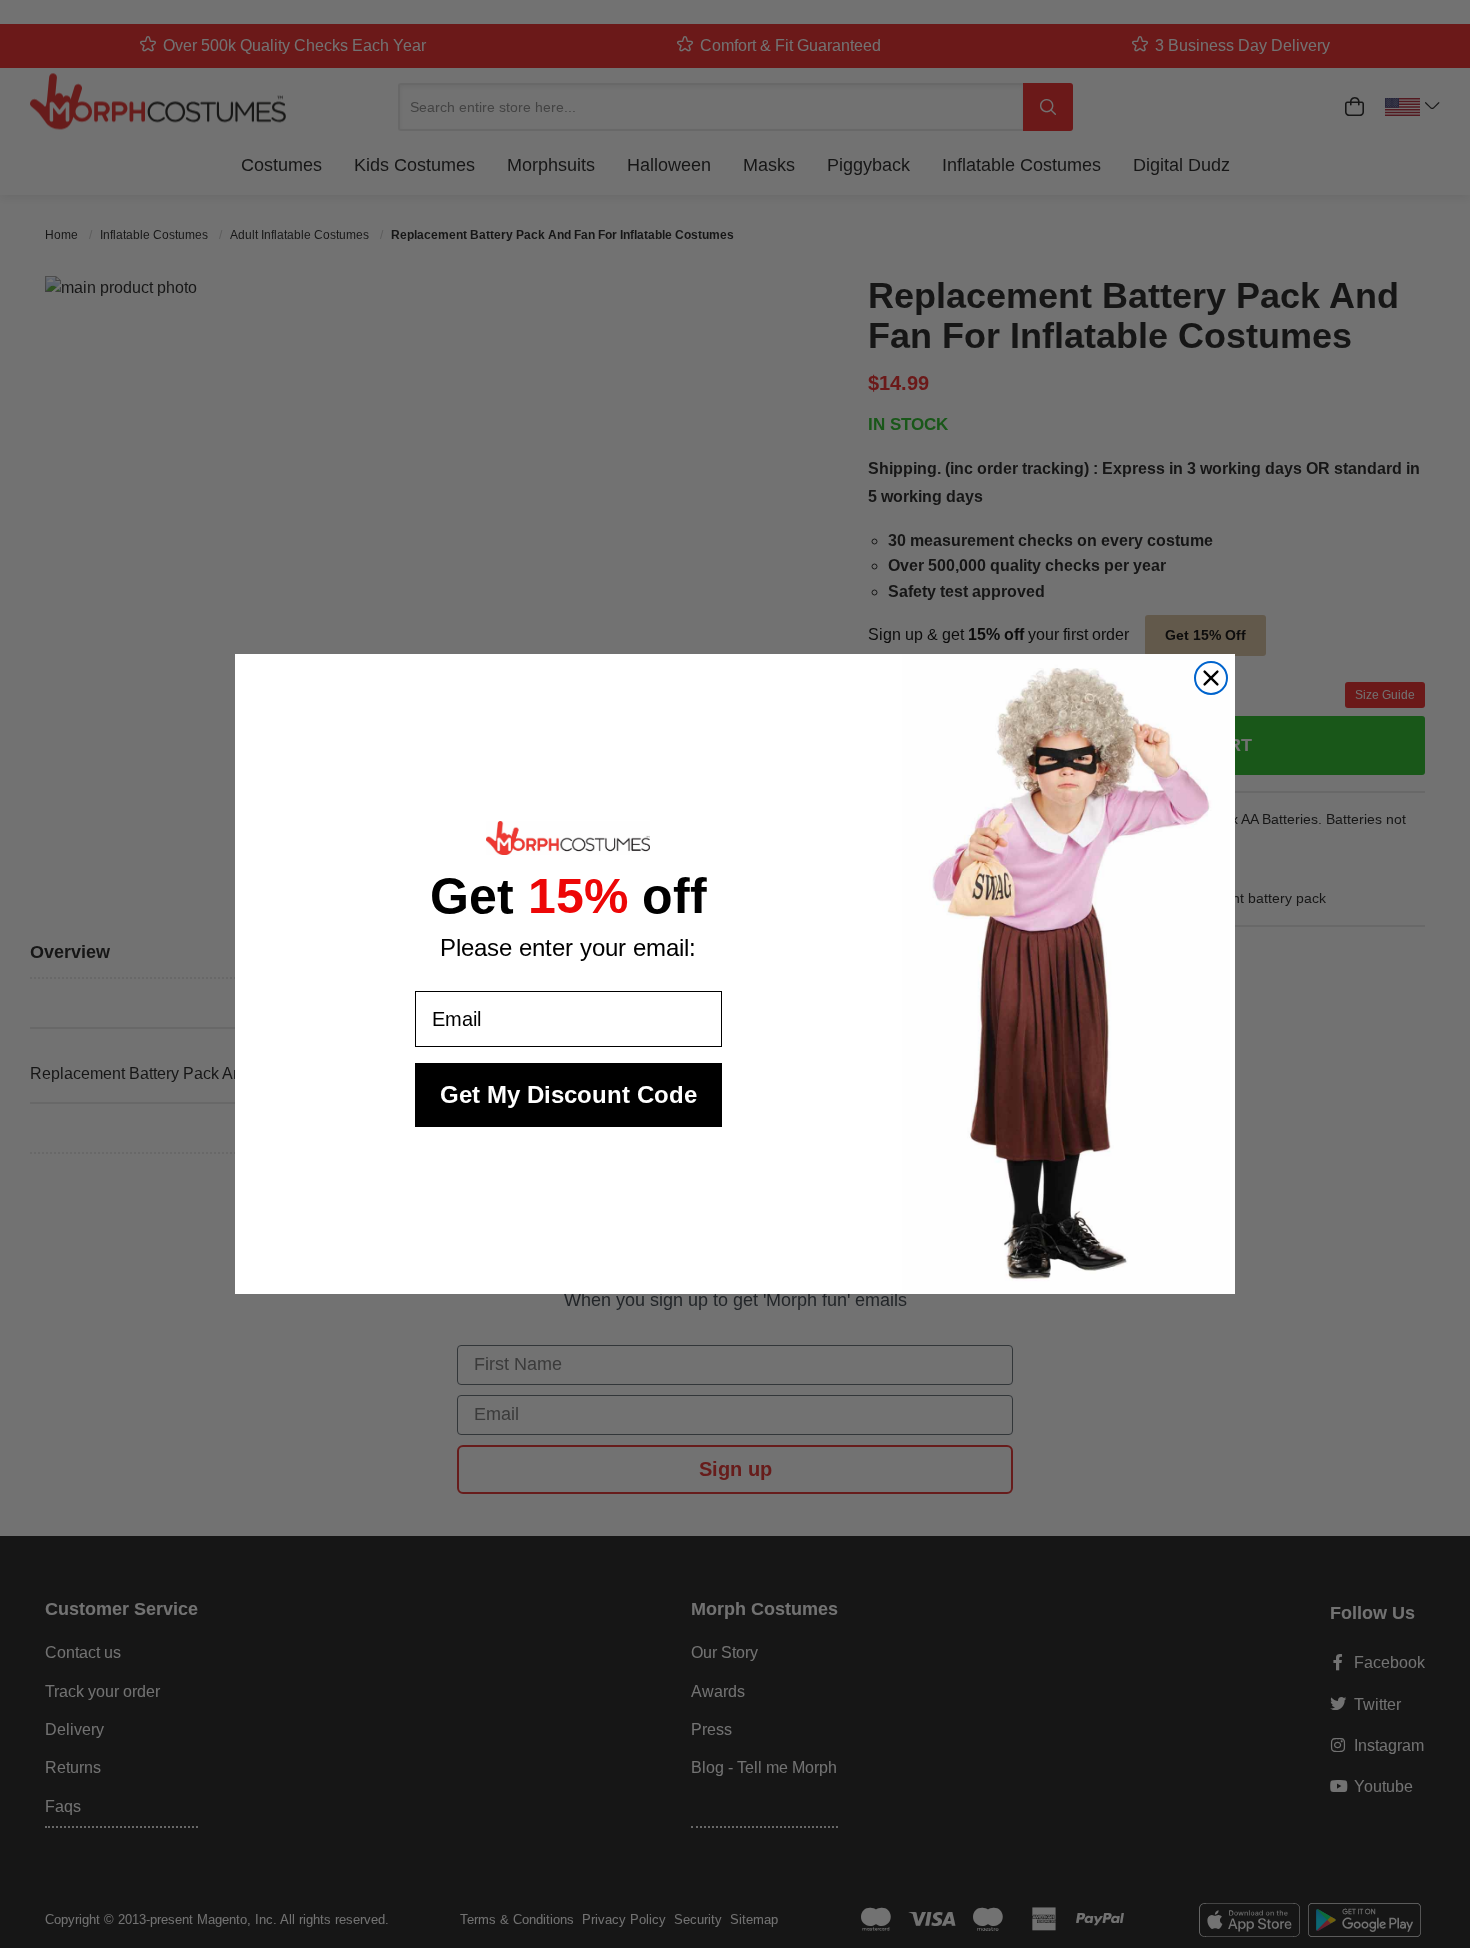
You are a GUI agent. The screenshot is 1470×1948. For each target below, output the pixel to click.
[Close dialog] (1211, 678)
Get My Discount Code (568, 1094)
